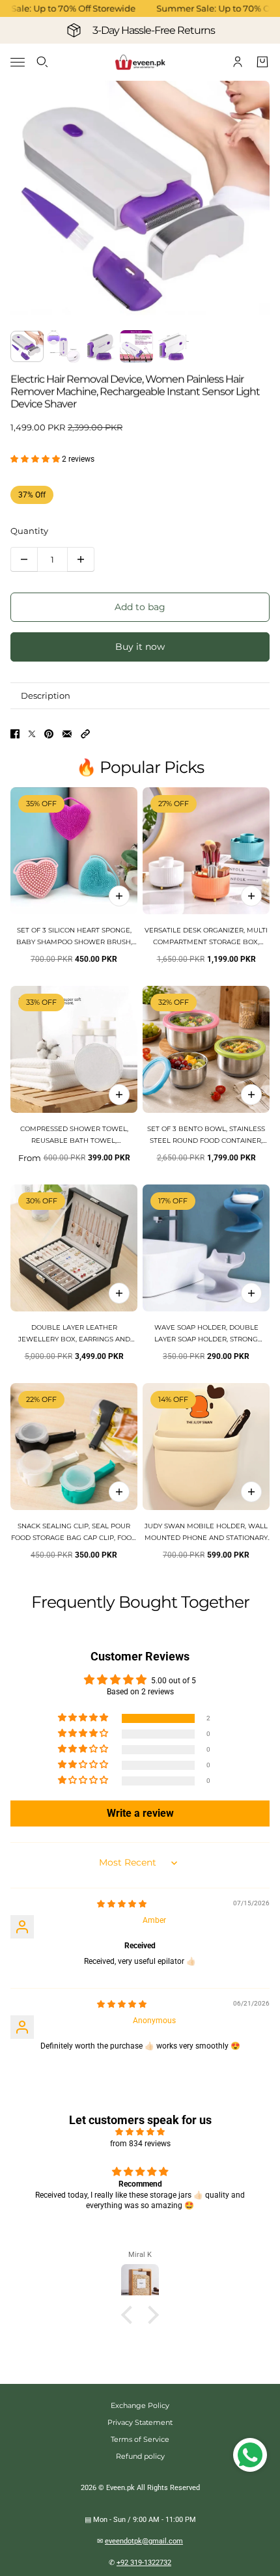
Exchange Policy (140, 2405)
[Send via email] (67, 734)
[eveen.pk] (140, 62)
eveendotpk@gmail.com (144, 2541)
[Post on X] (32, 734)
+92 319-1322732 (144, 2563)
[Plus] (81, 559)
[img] (122, 1904)
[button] (36, 459)
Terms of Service (140, 2439)
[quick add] (119, 896)
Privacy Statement (140, 2422)
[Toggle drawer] (18, 62)
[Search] (42, 62)
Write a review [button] (140, 1813)
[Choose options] (251, 896)
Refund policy (140, 2456)
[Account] (238, 62)
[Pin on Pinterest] (49, 734)
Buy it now (140, 647)
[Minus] (24, 559)
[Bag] (262, 62)
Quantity (29, 531)
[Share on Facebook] (15, 734)
